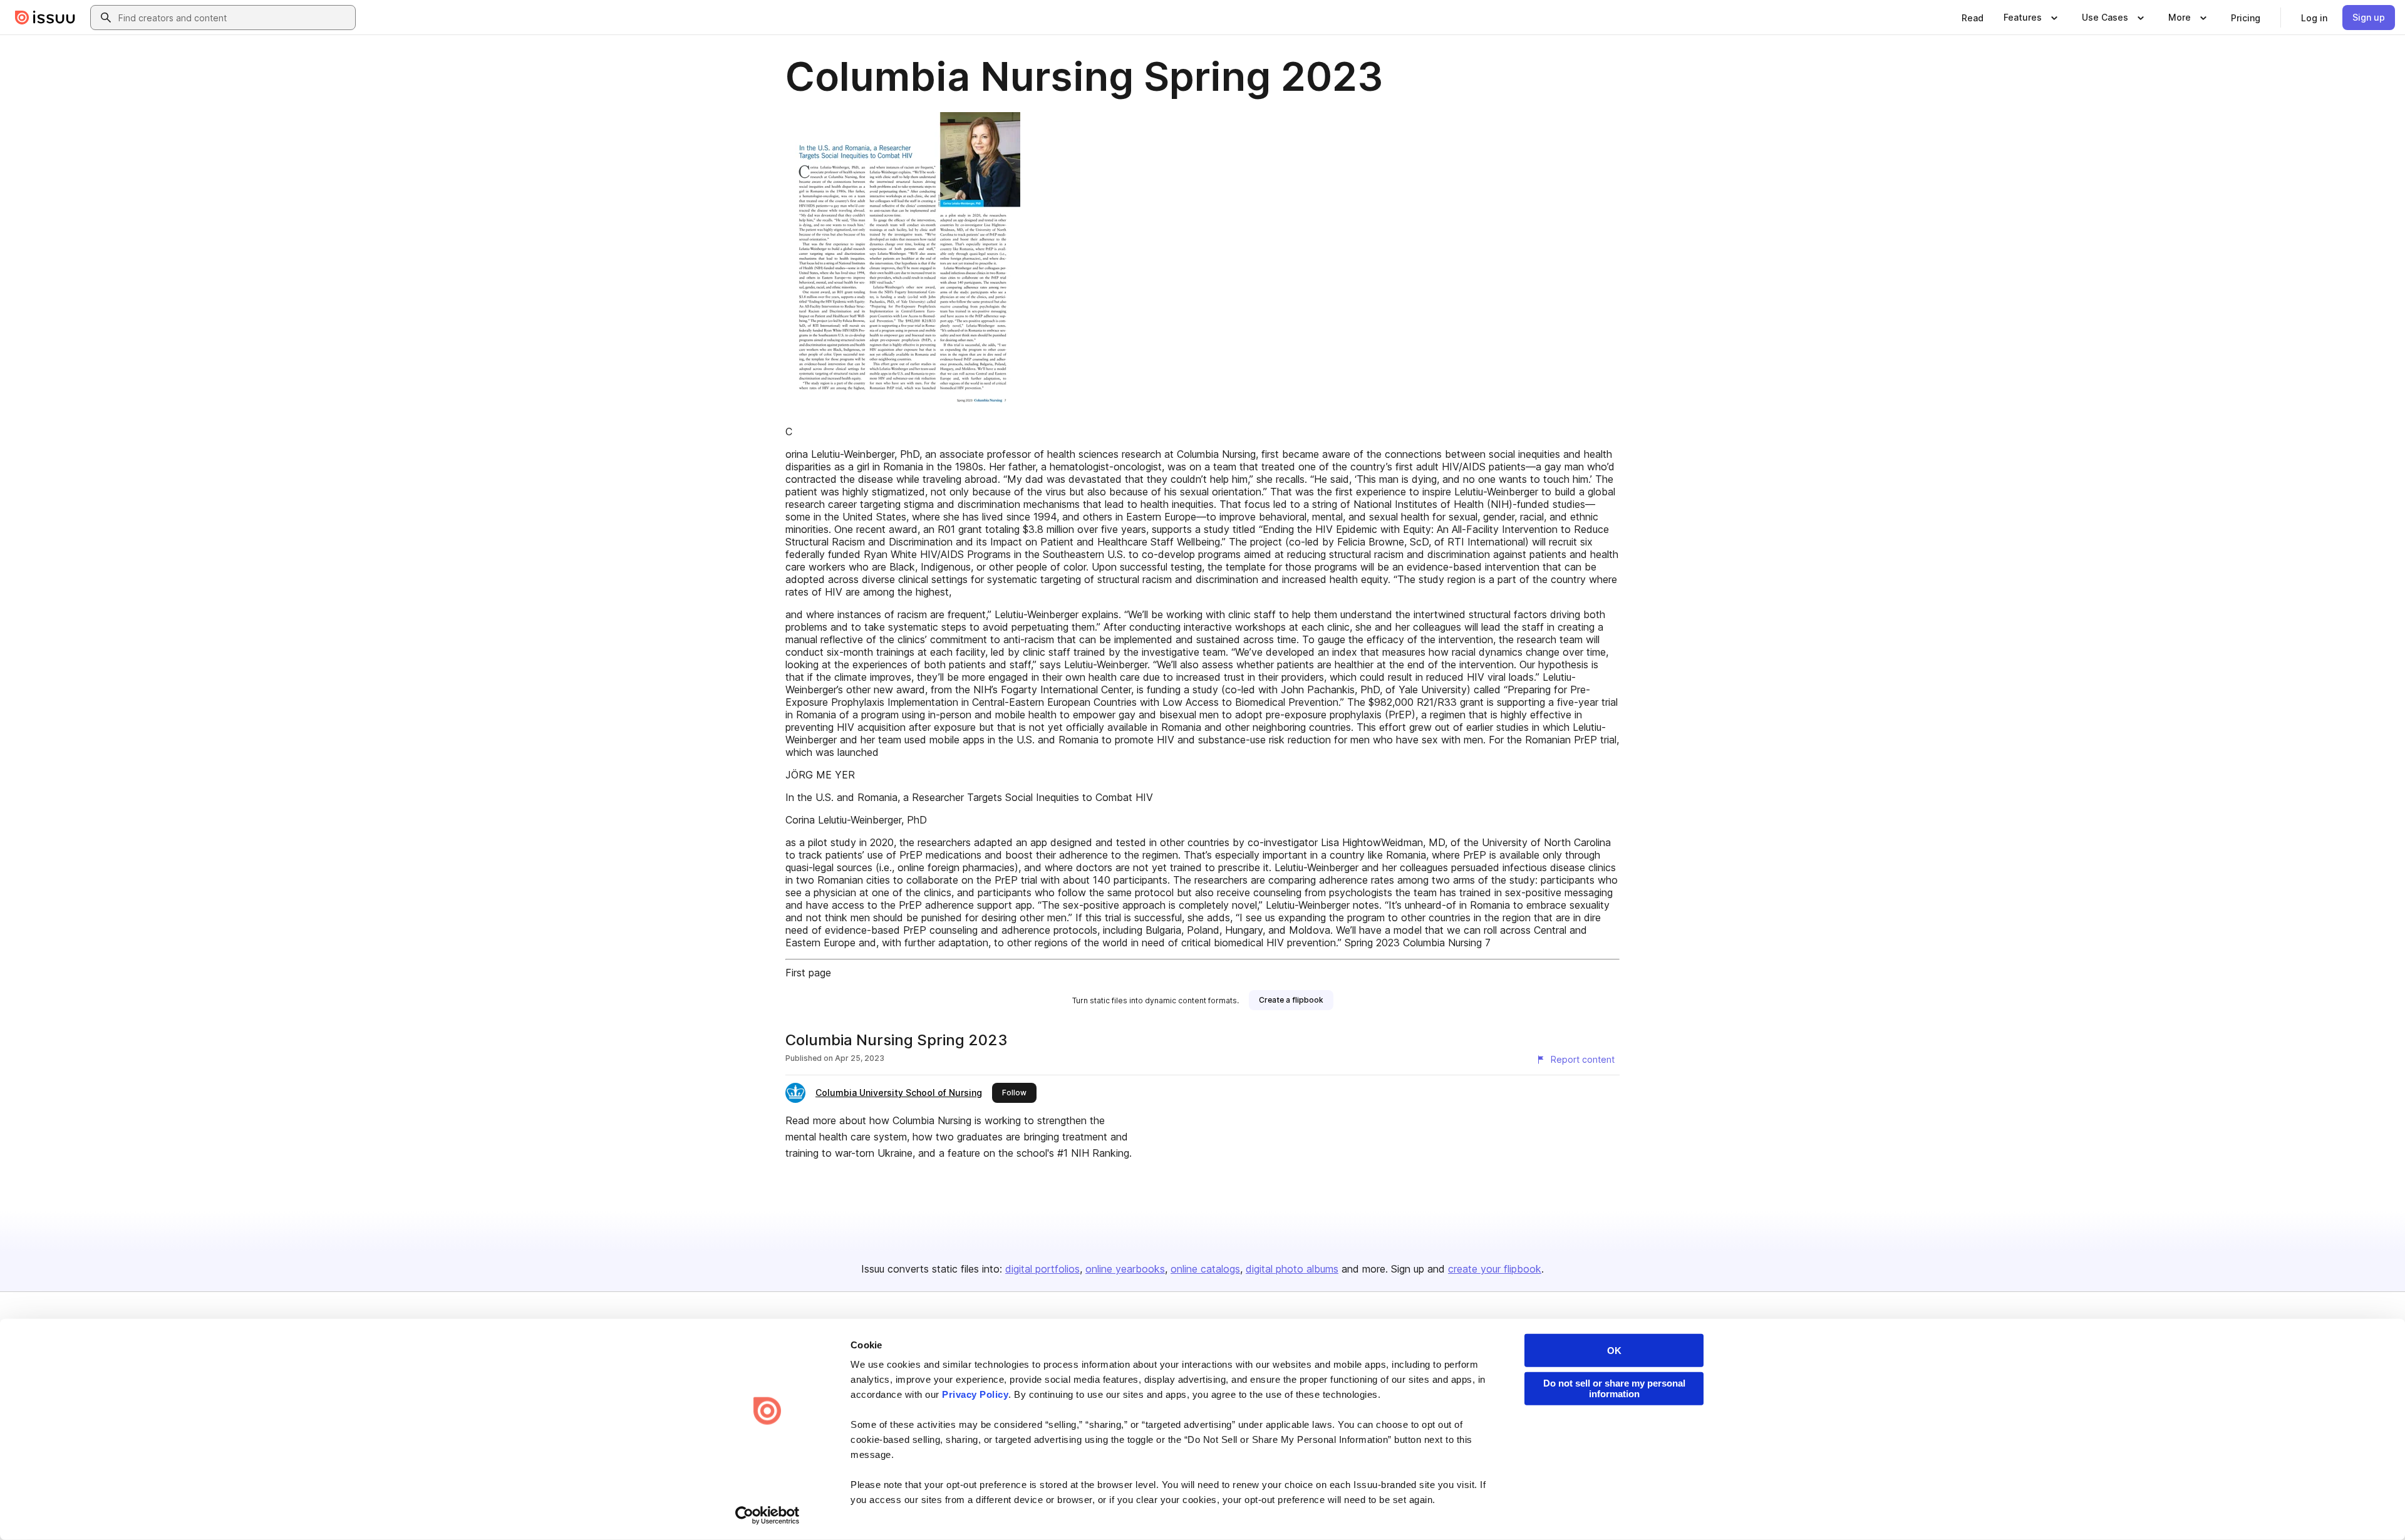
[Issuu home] (45, 18)
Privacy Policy (975, 1394)
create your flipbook (1495, 1269)
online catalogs (1205, 1269)
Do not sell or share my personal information (1614, 1388)
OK (1614, 1351)
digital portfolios (1042, 1269)
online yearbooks (1125, 1269)
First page (808, 973)
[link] (1973, 18)
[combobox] (234, 18)
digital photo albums (1292, 1269)
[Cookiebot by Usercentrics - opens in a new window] (768, 1516)
